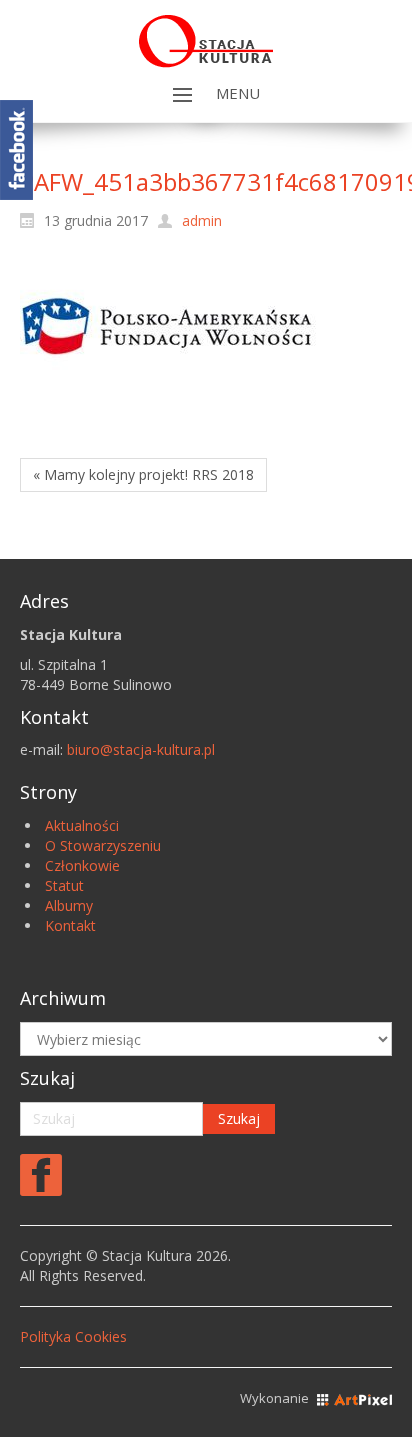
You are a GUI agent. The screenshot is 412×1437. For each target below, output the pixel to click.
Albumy (69, 905)
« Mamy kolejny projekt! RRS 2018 (143, 474)
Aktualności (82, 825)
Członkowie (82, 865)
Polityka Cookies (73, 1336)
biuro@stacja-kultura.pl (141, 749)
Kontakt (70, 925)
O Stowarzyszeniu (103, 845)
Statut (64, 885)
